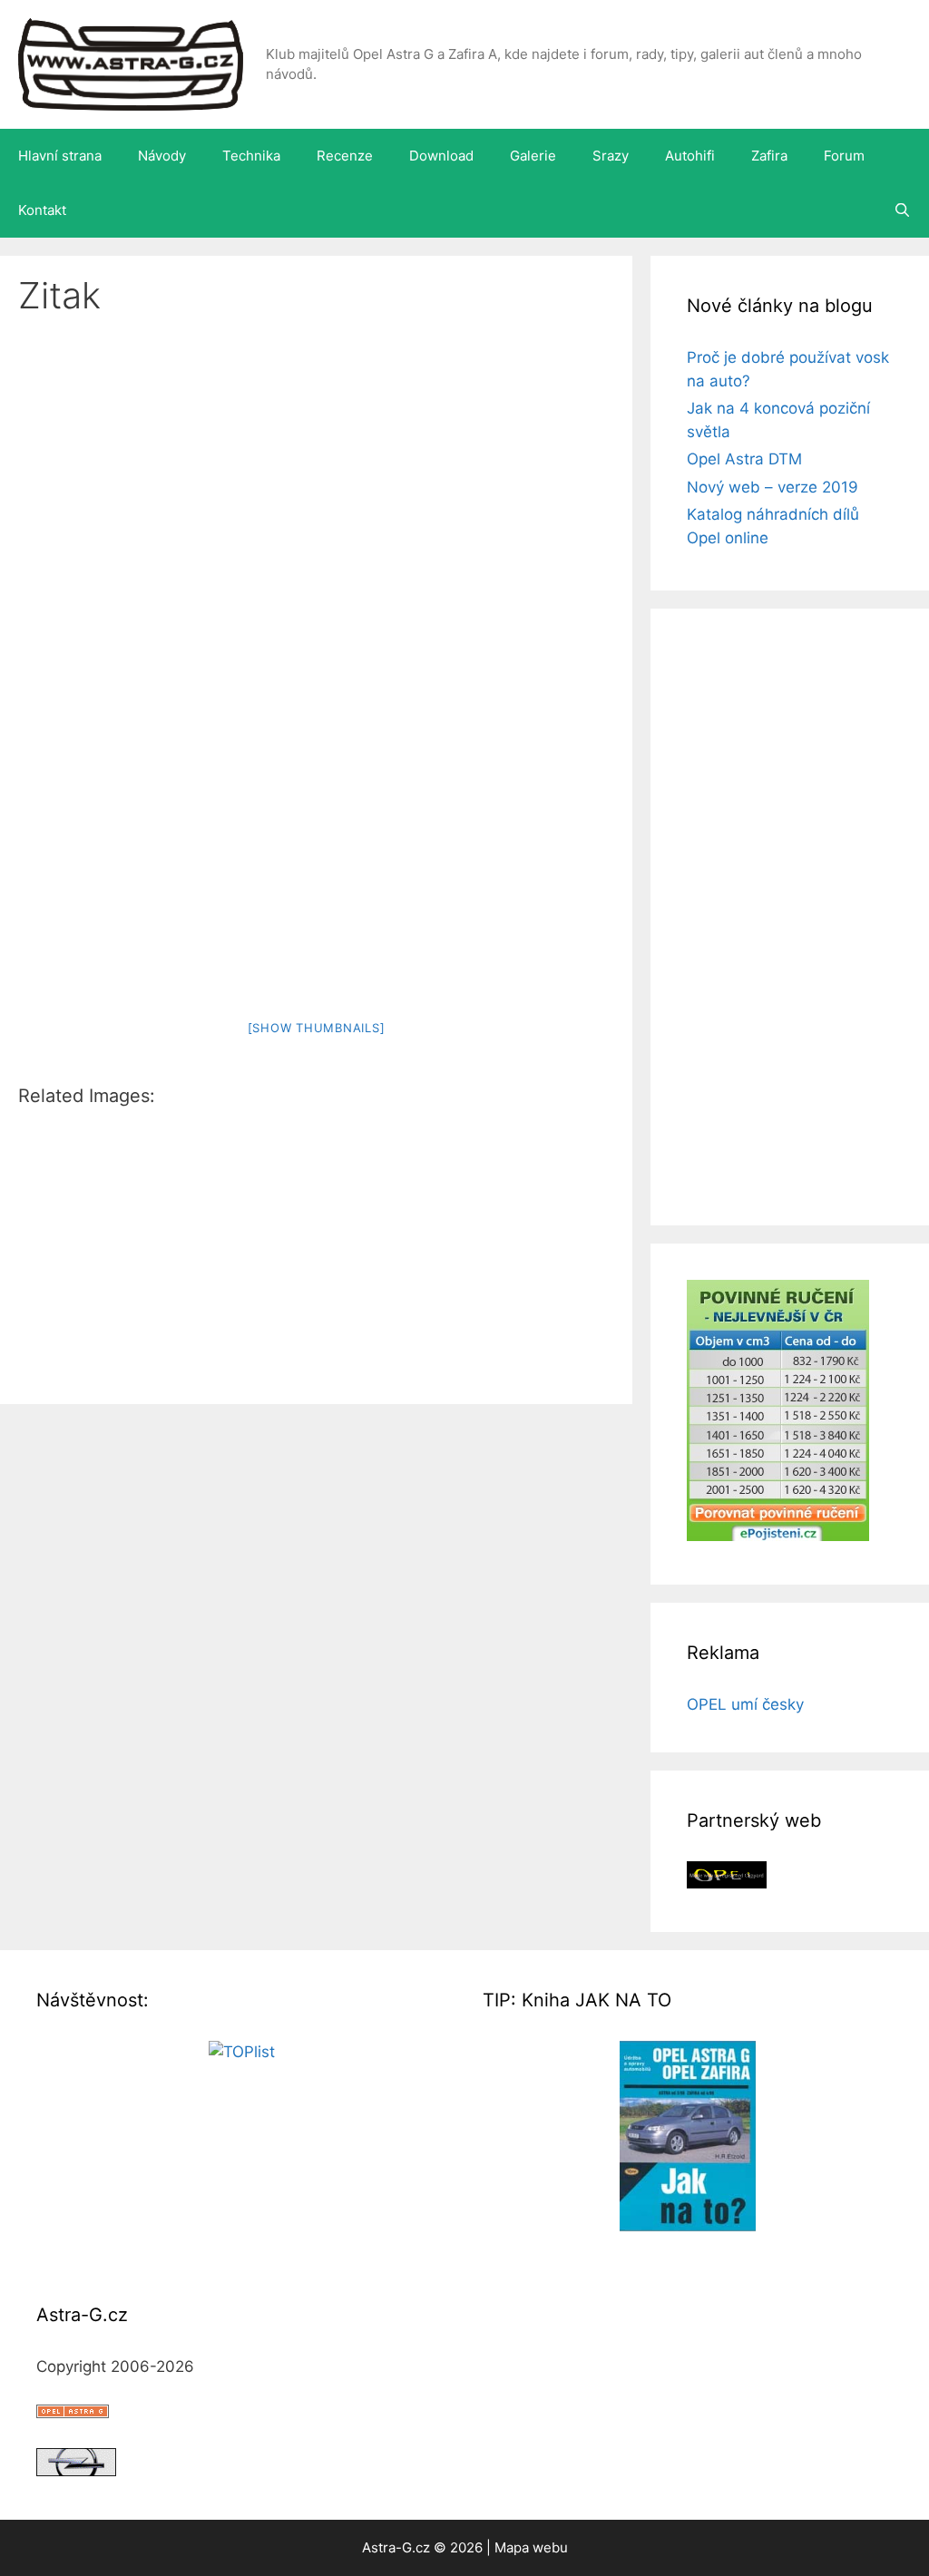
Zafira (769, 156)
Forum (844, 156)
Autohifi (690, 156)
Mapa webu (531, 2547)
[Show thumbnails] (317, 1028)
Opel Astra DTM (744, 459)
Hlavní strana (60, 156)
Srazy (611, 156)
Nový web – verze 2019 (773, 487)
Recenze (345, 156)
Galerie (533, 156)
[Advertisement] (316, 475)
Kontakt (42, 210)
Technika (251, 156)
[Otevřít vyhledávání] (902, 210)
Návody (162, 156)
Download (441, 156)
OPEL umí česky (745, 1704)
